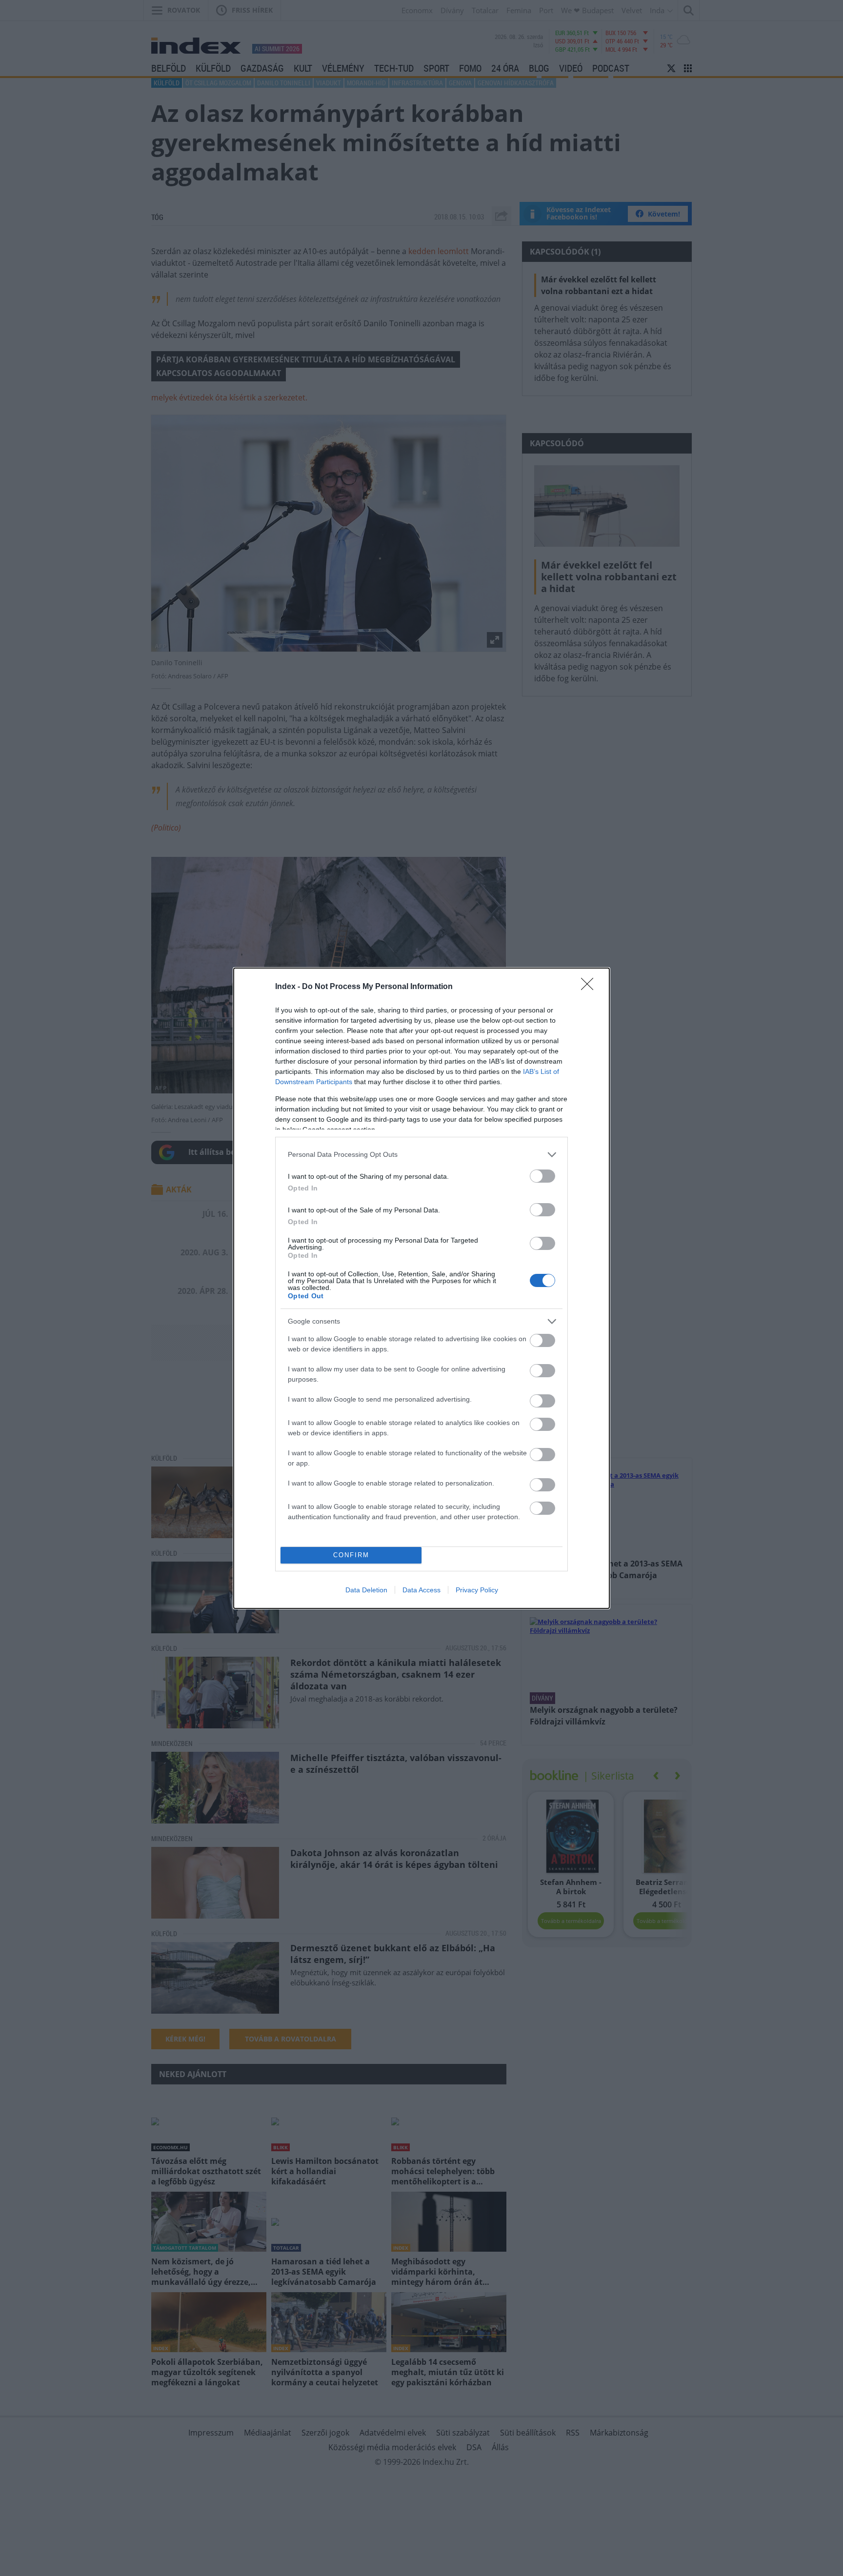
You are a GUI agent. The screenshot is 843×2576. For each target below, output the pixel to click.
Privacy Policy (477, 1590)
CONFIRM (351, 1555)
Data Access (421, 1590)
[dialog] (421, 1288)
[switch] (542, 1176)
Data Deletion (366, 1590)
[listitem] (421, 1155)
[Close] (590, 987)
